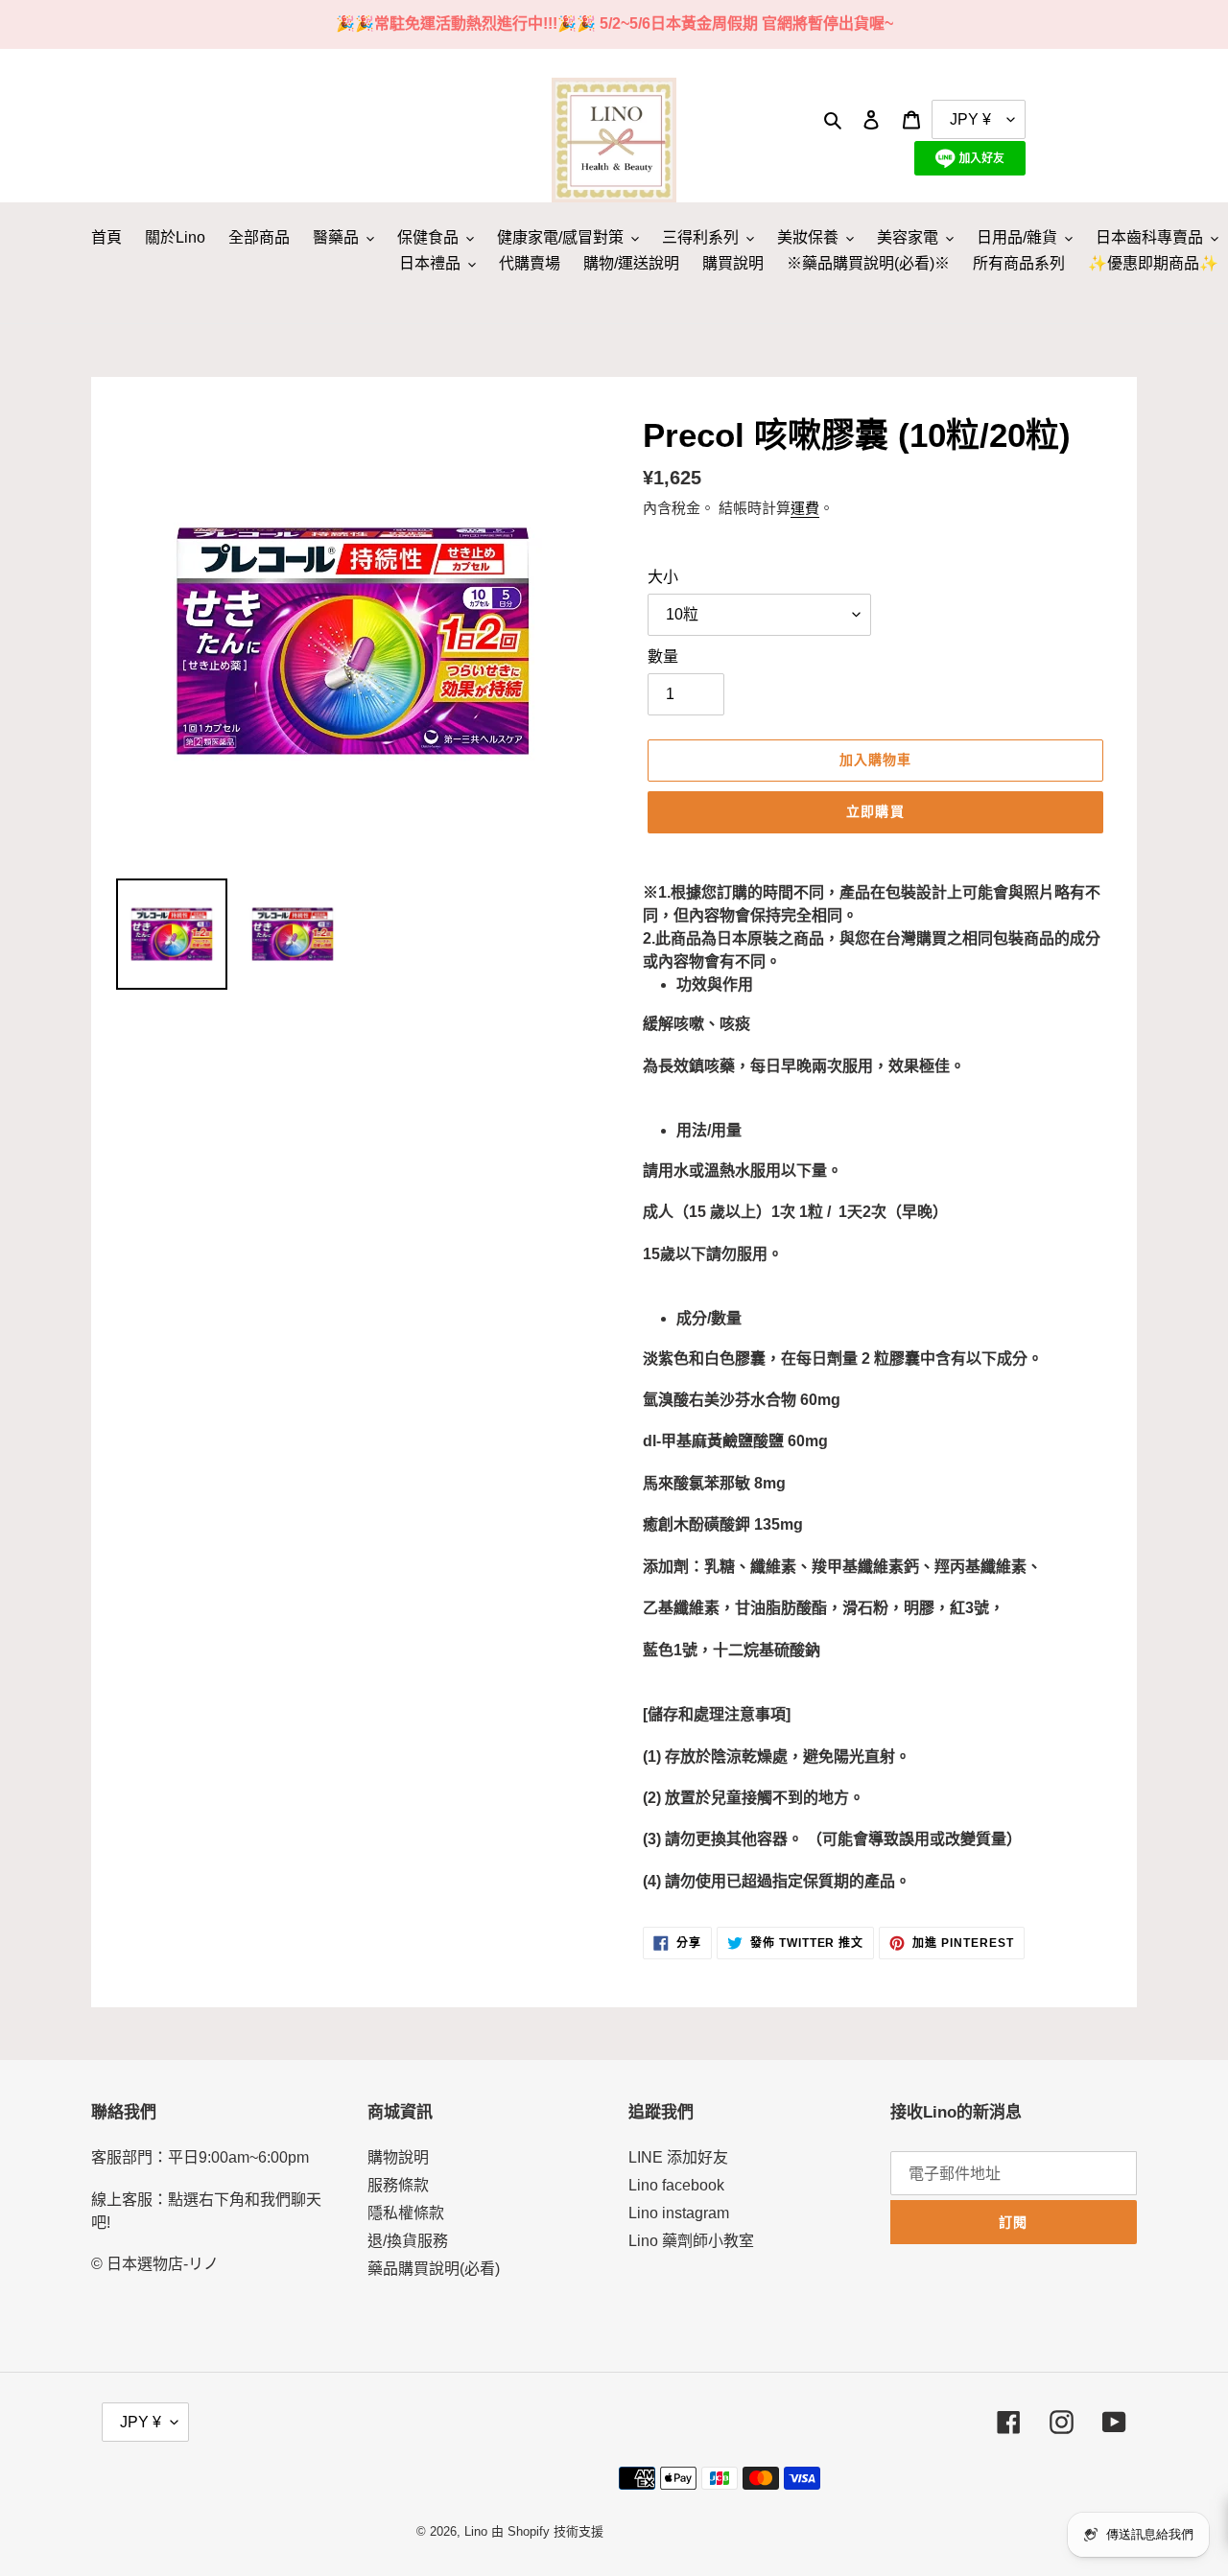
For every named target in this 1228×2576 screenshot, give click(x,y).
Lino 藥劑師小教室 (691, 2241)
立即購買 (875, 811)
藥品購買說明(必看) (434, 2269)
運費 (805, 508)
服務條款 (398, 2185)
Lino (476, 2531)
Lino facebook (676, 2185)
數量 (663, 656)
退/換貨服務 (408, 2241)
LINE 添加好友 (678, 2157)
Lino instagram (679, 2213)
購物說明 (398, 2157)
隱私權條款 (406, 2213)
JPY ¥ (141, 2422)
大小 (663, 577)
